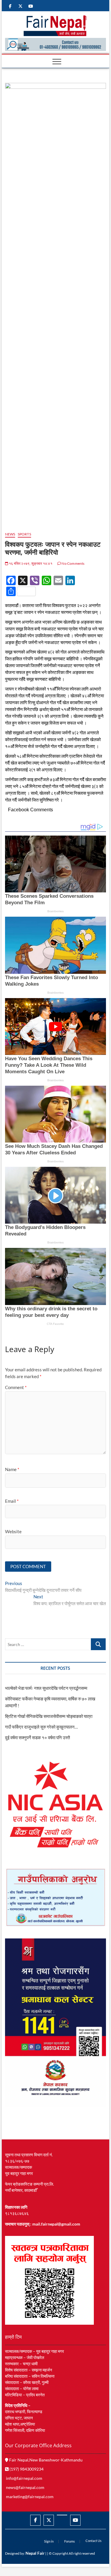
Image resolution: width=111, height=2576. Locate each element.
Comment (16, 1387)
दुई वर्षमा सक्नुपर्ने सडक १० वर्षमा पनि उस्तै (37, 1737)
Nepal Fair (35, 2553)
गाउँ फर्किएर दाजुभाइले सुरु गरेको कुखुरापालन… (41, 1727)
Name (12, 1469)
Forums (70, 2541)
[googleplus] (62, 2515)
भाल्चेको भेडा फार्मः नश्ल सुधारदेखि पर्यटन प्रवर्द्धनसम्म (47, 1688)
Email (12, 1501)
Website (13, 1531)
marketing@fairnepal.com (30, 2497)
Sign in (49, 2541)
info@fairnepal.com (24, 2478)
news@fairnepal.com (25, 2487)
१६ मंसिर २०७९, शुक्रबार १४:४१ (30, 563)
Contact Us (94, 2541)
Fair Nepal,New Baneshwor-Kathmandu (45, 2460)
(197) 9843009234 (26, 2469)
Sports (24, 534)
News (10, 534)
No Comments (73, 563)
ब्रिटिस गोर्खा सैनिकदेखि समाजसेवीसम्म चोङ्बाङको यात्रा (49, 1716)
